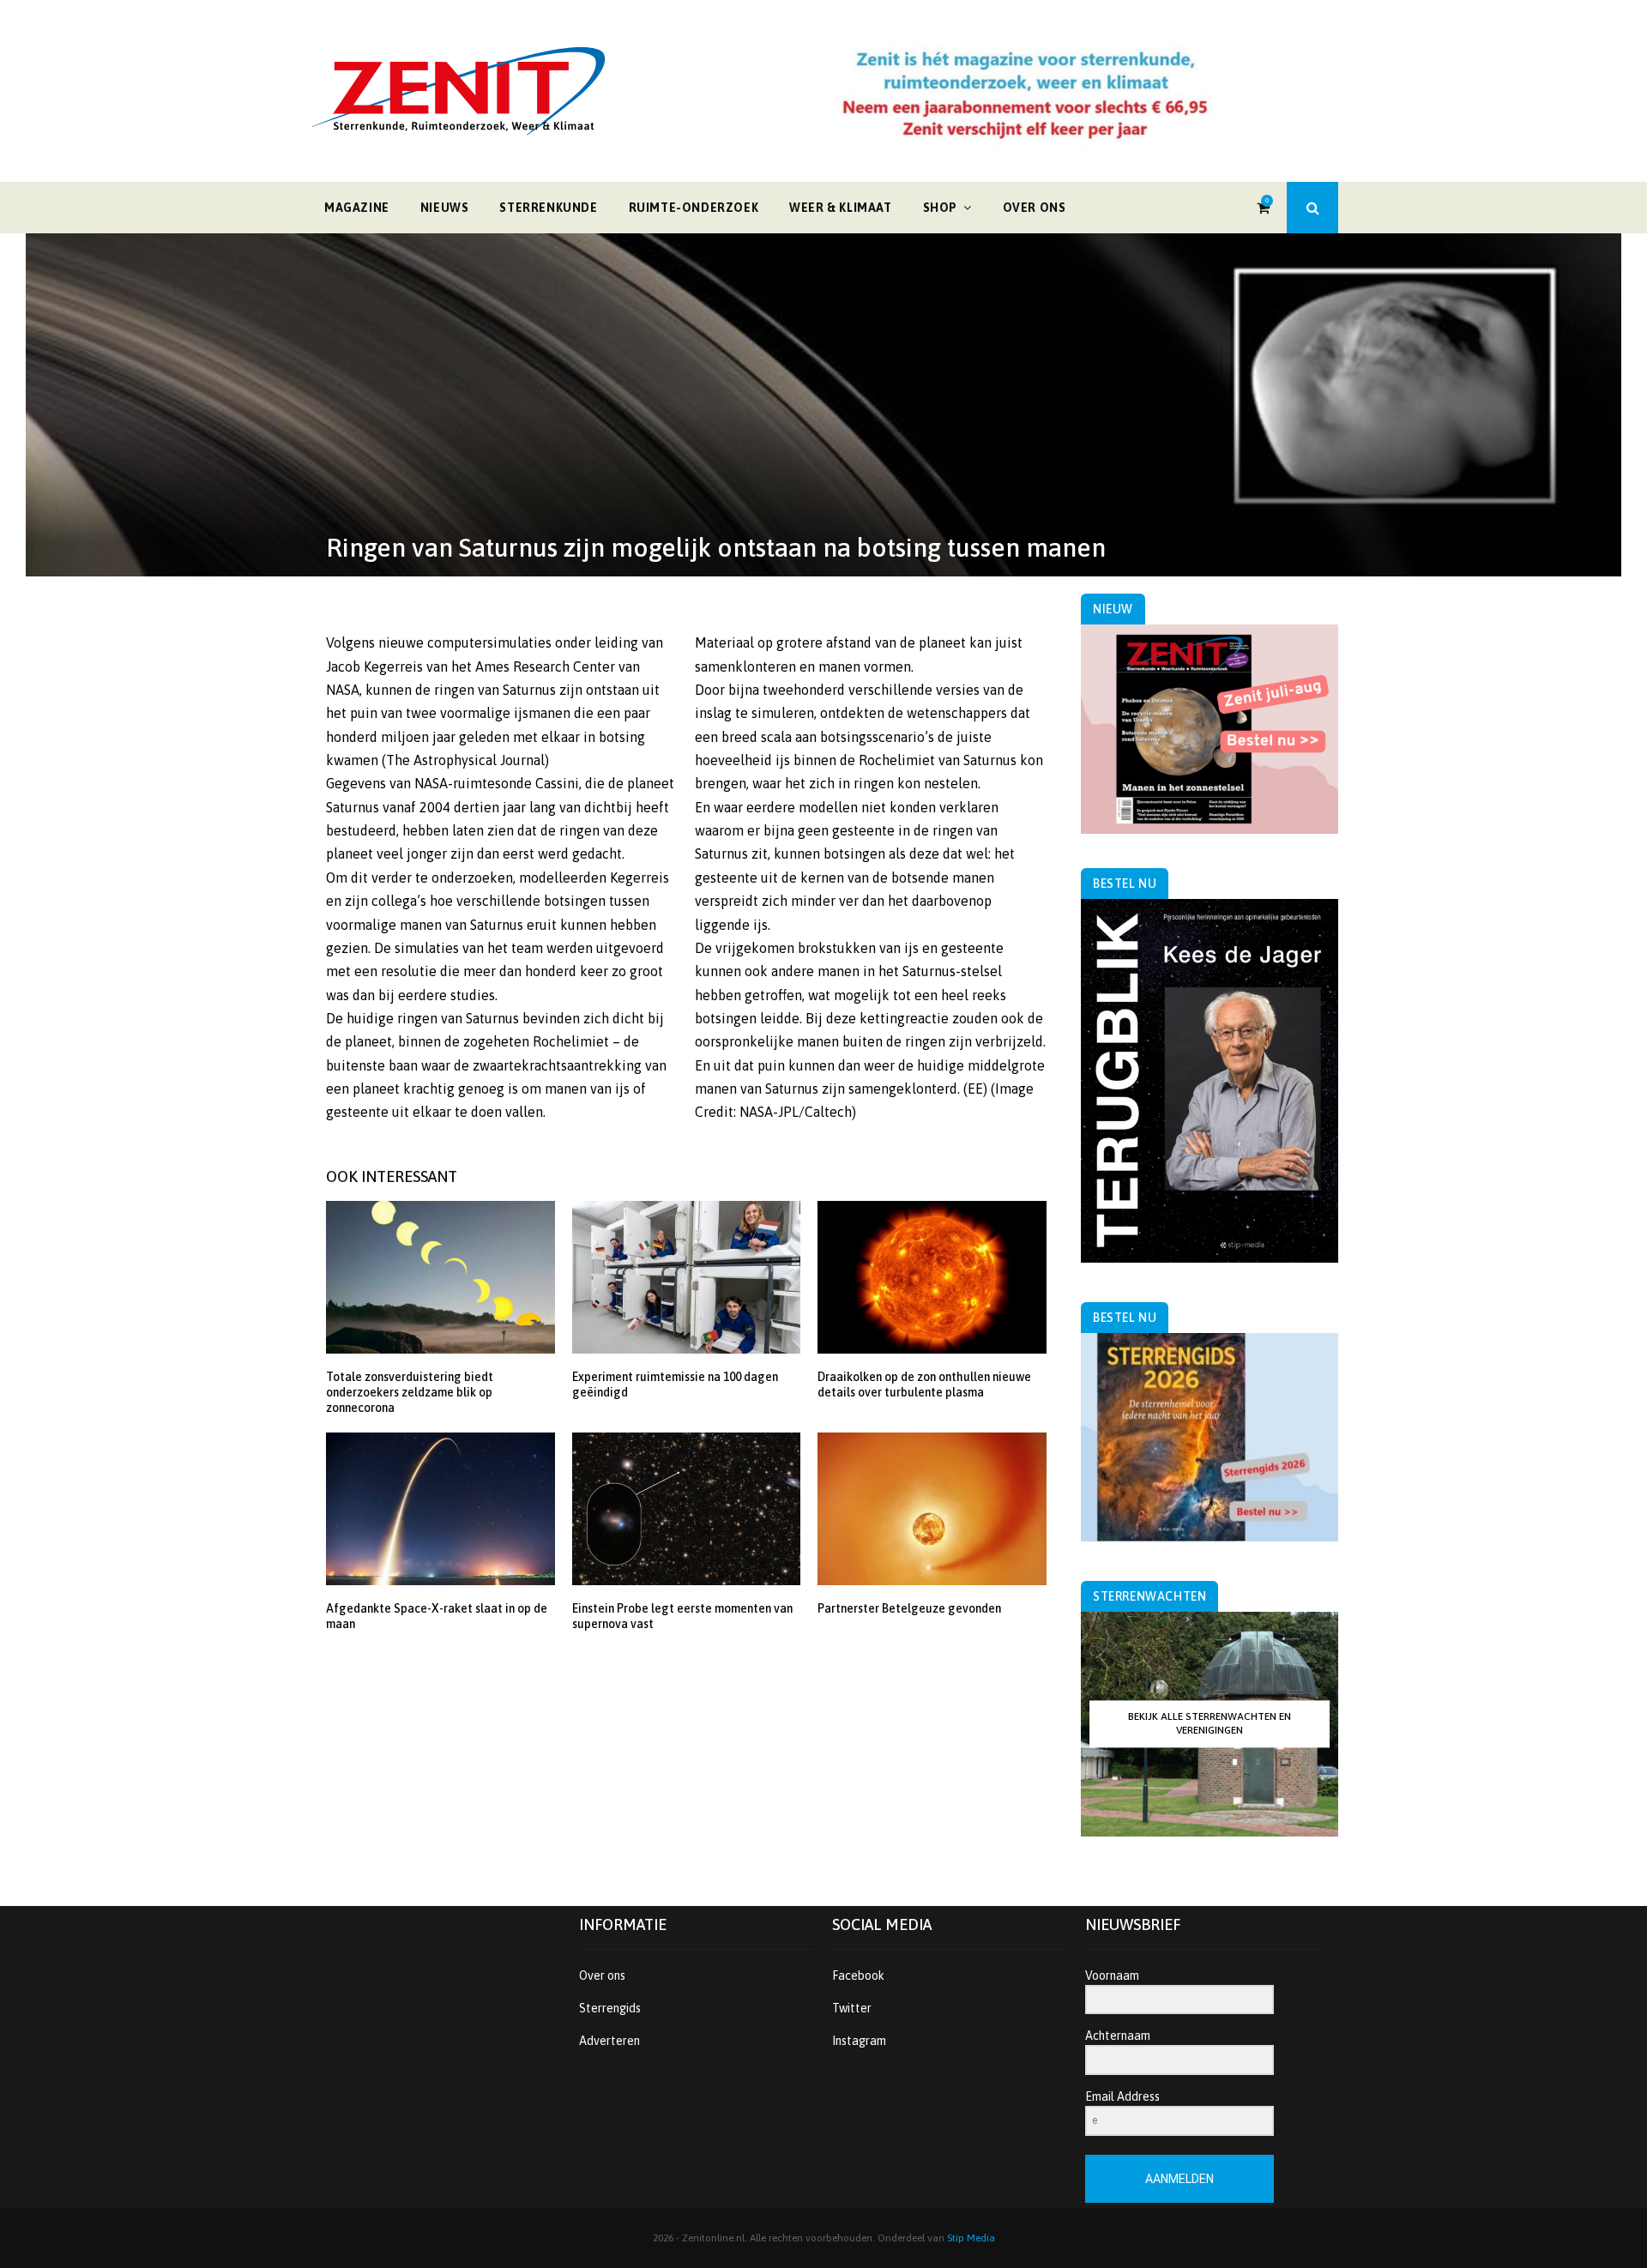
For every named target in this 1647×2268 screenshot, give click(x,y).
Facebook (858, 1975)
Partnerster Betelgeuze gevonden (909, 1608)
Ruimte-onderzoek (694, 208)
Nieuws (445, 208)
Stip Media (971, 2238)
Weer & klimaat (840, 208)
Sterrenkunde (548, 208)
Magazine (357, 208)
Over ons (1035, 208)
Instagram (859, 2041)
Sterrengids (610, 2008)
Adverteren (609, 2041)
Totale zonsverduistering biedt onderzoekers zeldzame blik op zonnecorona (410, 1392)
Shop (940, 208)
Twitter (852, 2008)
